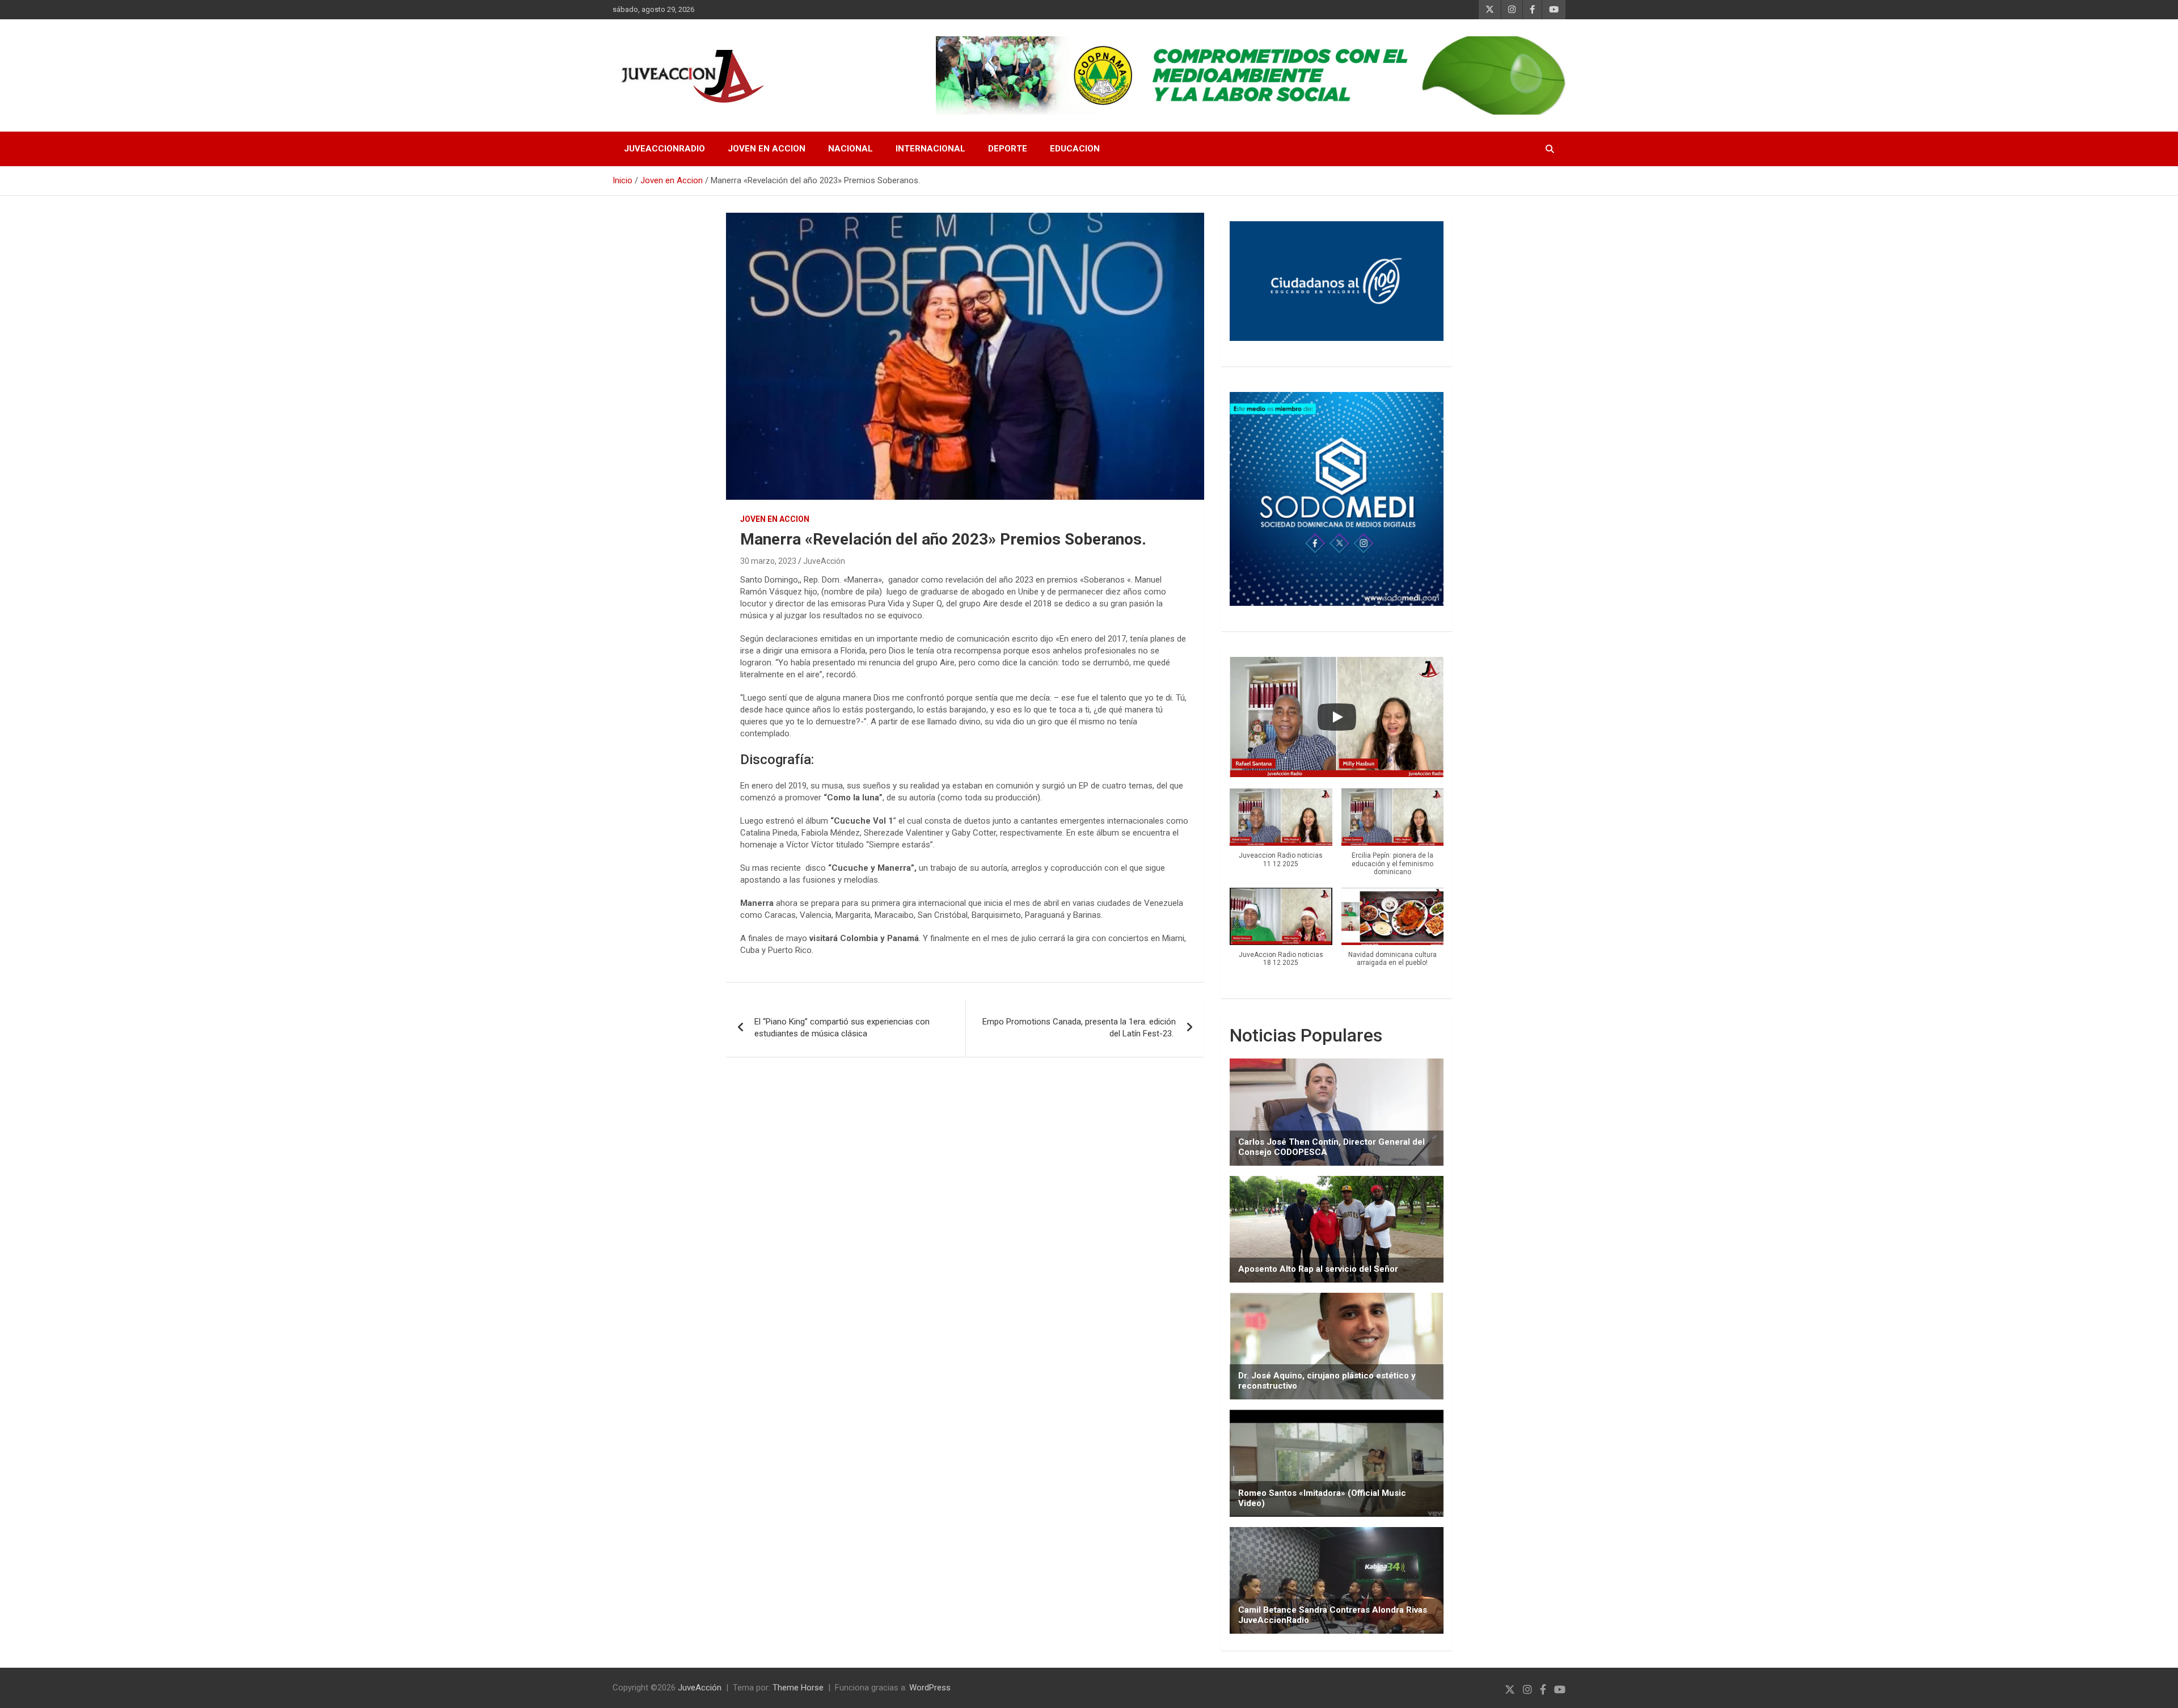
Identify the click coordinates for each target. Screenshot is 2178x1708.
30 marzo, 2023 (768, 561)
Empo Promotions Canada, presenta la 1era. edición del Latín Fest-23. (1079, 1028)
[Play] (1337, 717)
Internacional (930, 149)
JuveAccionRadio (664, 149)
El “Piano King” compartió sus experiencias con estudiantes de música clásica (842, 1028)
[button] (1281, 834)
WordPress (930, 1688)
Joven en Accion (767, 149)
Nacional (850, 149)
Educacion (1075, 149)
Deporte (1008, 149)
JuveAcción (824, 561)
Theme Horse (798, 1688)
